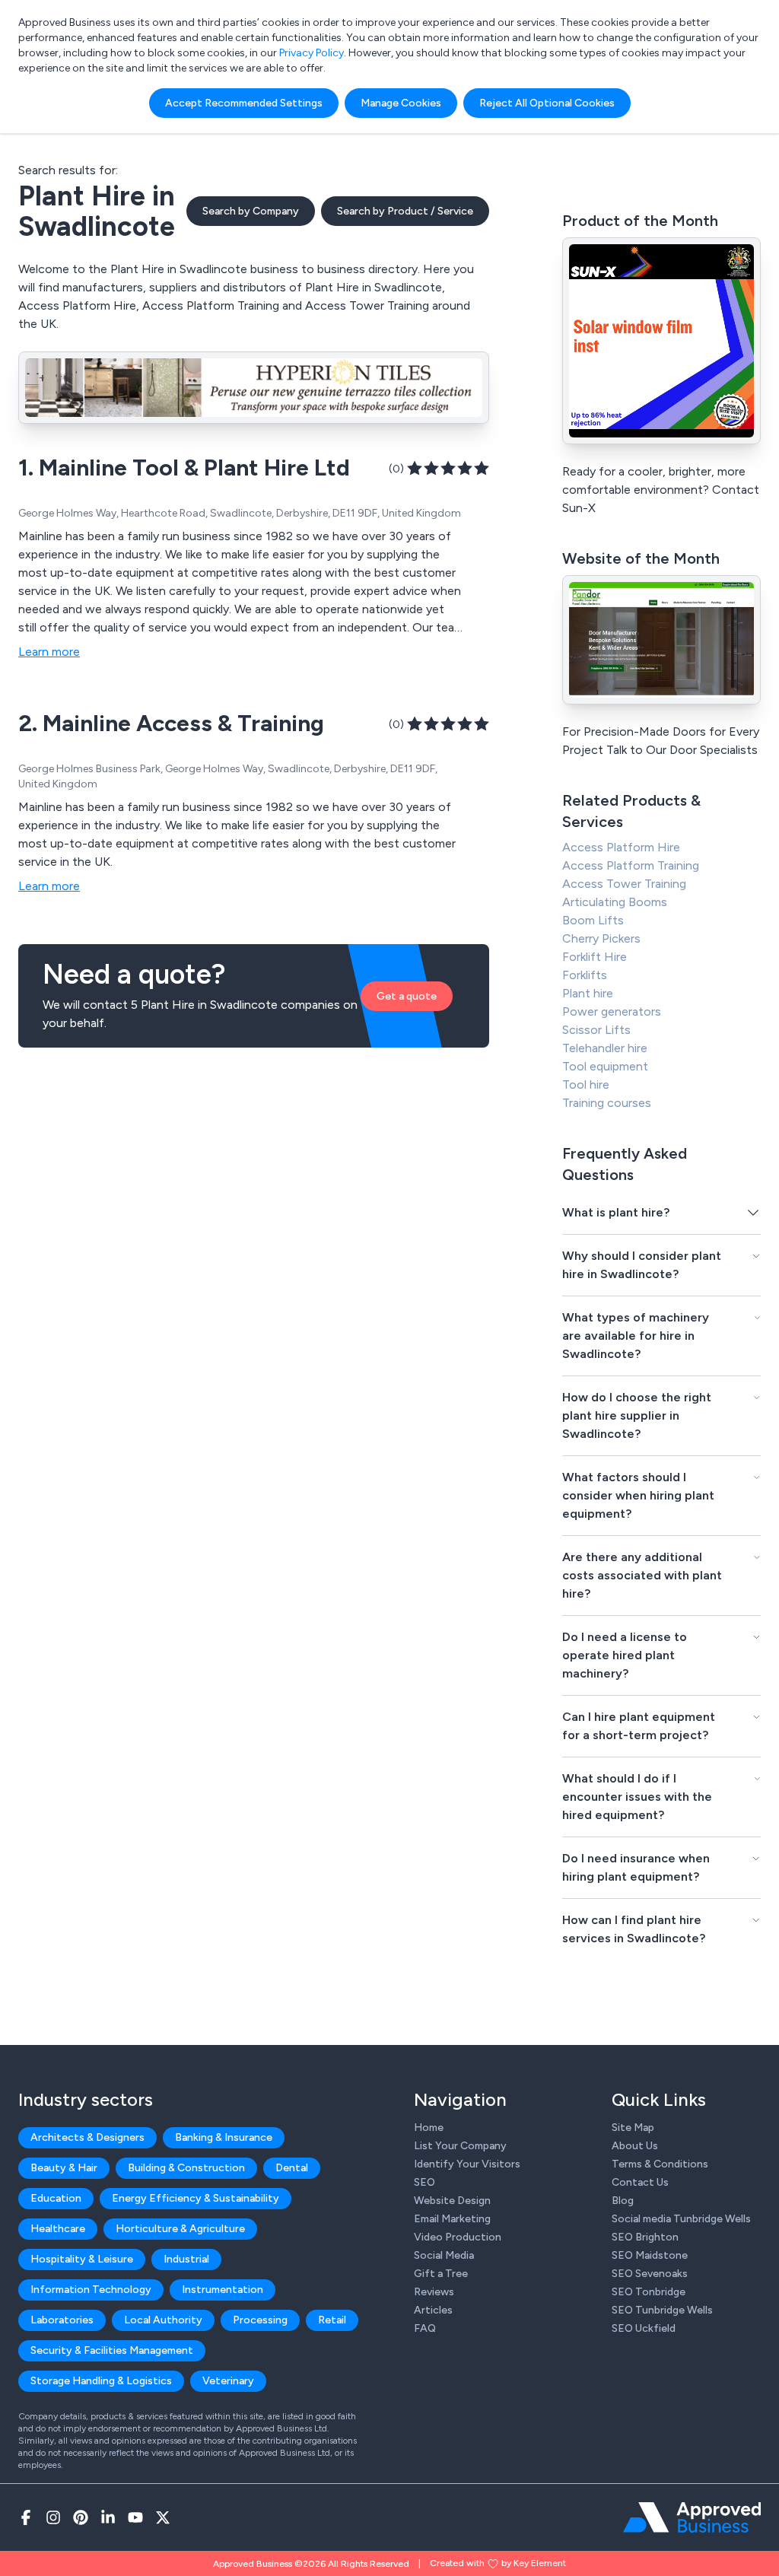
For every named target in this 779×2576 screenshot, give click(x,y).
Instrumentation (223, 2290)
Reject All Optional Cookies (547, 103)
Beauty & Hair (64, 2168)
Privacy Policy (312, 53)
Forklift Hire (595, 957)
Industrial (186, 2259)
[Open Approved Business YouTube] (135, 2517)
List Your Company (460, 2146)
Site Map (633, 2128)
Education (56, 2198)
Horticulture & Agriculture (180, 2229)
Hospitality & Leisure (82, 2259)
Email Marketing (452, 2219)
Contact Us (640, 2182)
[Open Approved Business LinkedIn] (108, 2517)
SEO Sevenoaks (650, 2274)
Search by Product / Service (405, 211)
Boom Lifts (593, 920)
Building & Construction (186, 2168)
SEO (424, 2182)
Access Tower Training (624, 884)
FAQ (425, 2328)
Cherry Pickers (601, 938)
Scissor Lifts (596, 1030)
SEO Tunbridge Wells (662, 2310)
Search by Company (251, 211)
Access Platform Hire (621, 847)
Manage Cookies (401, 103)
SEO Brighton (645, 2237)
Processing (260, 2320)
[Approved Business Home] (692, 2517)
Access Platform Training (631, 865)
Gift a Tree (441, 2274)
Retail (332, 2320)
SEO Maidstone (650, 2255)
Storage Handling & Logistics (101, 2381)
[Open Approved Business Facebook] (26, 2517)
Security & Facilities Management (112, 2350)
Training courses (607, 1103)
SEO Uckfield (644, 2328)
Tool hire (586, 1084)
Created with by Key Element (498, 2563)
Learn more (49, 652)
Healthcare (58, 2229)
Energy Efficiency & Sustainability (196, 2198)
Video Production (458, 2237)
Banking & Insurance (224, 2137)
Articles (433, 2310)
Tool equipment (605, 1066)
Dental (292, 2168)
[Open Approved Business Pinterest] (81, 2517)
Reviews (434, 2292)
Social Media (444, 2255)
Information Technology (91, 2290)
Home (429, 2128)
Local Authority (163, 2320)
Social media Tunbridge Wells (681, 2219)
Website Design (452, 2201)
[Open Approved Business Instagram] (53, 2517)
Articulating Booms (615, 902)
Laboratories (62, 2320)
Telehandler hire (605, 1048)
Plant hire (588, 993)
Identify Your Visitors (467, 2164)
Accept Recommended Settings (244, 103)
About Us (635, 2146)
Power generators (612, 1011)
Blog (623, 2201)
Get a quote (407, 996)
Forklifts (585, 975)
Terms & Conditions (660, 2164)
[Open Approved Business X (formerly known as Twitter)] (163, 2517)
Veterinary (228, 2381)
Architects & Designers (87, 2137)
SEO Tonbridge (649, 2292)
